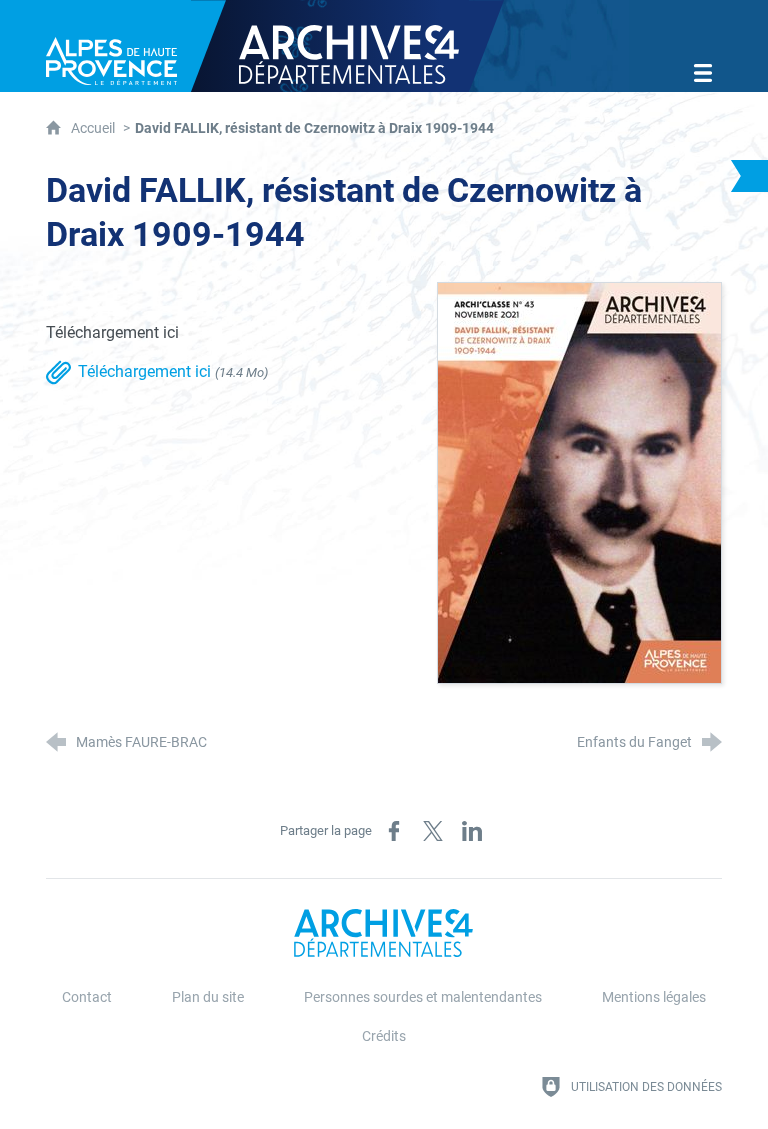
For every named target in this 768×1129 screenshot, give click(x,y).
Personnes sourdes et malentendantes (423, 997)
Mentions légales (654, 997)
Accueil (94, 128)
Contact (87, 997)
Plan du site (208, 997)
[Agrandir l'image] (579, 481)
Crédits (384, 1036)
